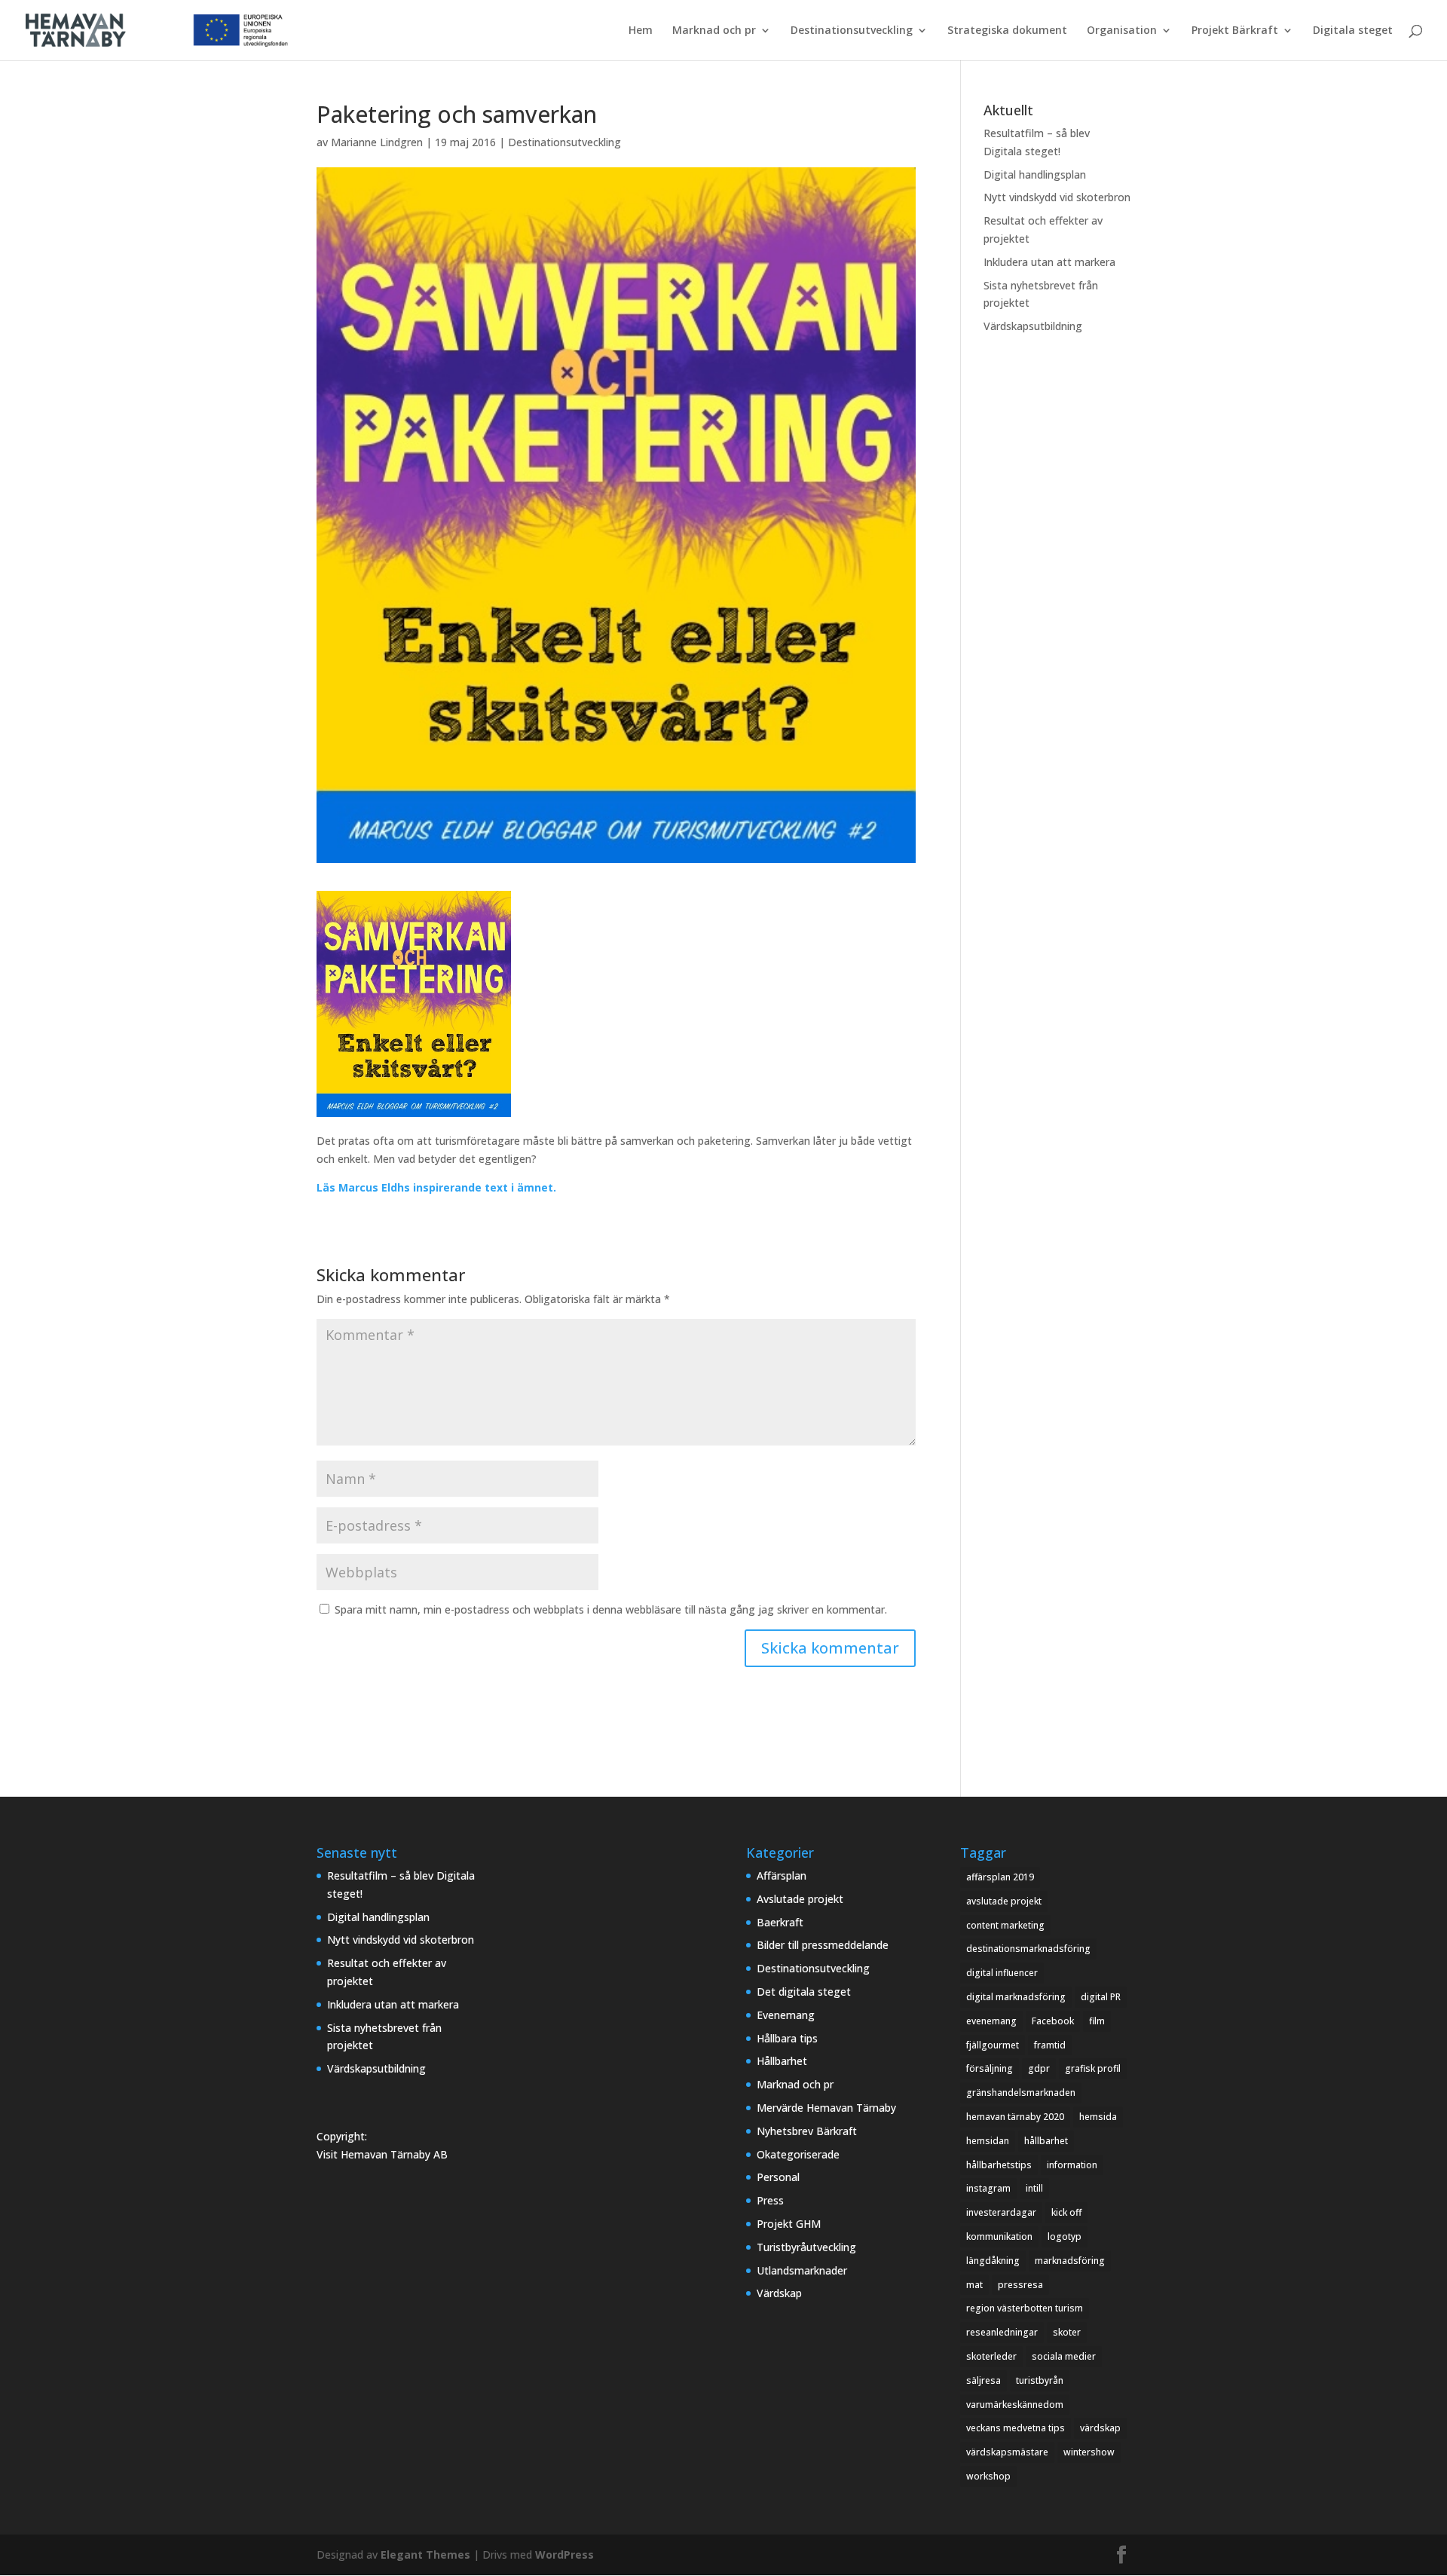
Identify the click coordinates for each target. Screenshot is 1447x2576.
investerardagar (1001, 2212)
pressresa (1020, 2285)
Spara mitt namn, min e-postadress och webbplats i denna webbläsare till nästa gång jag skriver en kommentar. (611, 1609)
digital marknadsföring (1016, 1997)
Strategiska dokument (1007, 31)
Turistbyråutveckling (806, 2247)
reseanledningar (1002, 2332)
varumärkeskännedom (1015, 2405)
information (1072, 2165)
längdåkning (993, 2261)
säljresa (984, 2380)
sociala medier (1064, 2356)
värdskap (1100, 2428)
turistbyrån (1040, 2380)
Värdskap (779, 2293)
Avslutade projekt (800, 1899)
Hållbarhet (782, 2061)
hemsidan (988, 2141)
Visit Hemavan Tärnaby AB (382, 2154)
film (1097, 2021)
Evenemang (786, 2015)
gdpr (1039, 2068)
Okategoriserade (798, 2154)
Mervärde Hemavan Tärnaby (826, 2108)
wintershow (1089, 2452)
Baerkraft (780, 1922)
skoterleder (991, 2356)
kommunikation (999, 2236)
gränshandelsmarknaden (1021, 2093)
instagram (988, 2188)
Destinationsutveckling (852, 31)
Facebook (1053, 2021)
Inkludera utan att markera (1049, 262)
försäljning (990, 2068)
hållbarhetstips (999, 2165)
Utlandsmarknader (802, 2270)
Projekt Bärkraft (1235, 31)
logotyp (1065, 2236)
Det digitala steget (804, 1992)
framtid (1050, 2045)
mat (974, 2285)
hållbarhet (1046, 2141)
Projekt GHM (789, 2224)
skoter (1067, 2332)
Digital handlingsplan (1035, 174)
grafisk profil (1093, 2068)
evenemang (991, 2021)
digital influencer (1002, 1973)
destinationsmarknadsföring (1028, 1949)
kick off (1066, 2212)
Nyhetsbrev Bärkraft (807, 2131)
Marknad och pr (714, 31)
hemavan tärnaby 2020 (1015, 2117)
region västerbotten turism (1025, 2308)
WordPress (564, 2555)
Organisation (1122, 31)
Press (770, 2200)
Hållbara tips (787, 2038)
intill (1034, 2188)
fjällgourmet (993, 2045)
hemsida (1098, 2117)
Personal (778, 2177)
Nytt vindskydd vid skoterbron (1057, 197)
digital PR (1101, 1997)
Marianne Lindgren (377, 142)
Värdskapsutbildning (1033, 326)
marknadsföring (1070, 2261)
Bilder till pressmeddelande (823, 1945)
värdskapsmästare (1007, 2452)
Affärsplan (782, 1875)
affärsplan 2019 (1000, 1877)
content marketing (1005, 1925)
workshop (988, 2476)
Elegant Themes (425, 2555)
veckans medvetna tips (1016, 2428)
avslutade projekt (1004, 1901)
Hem (641, 31)
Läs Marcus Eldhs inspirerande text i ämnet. (436, 1187)
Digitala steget (1353, 31)
